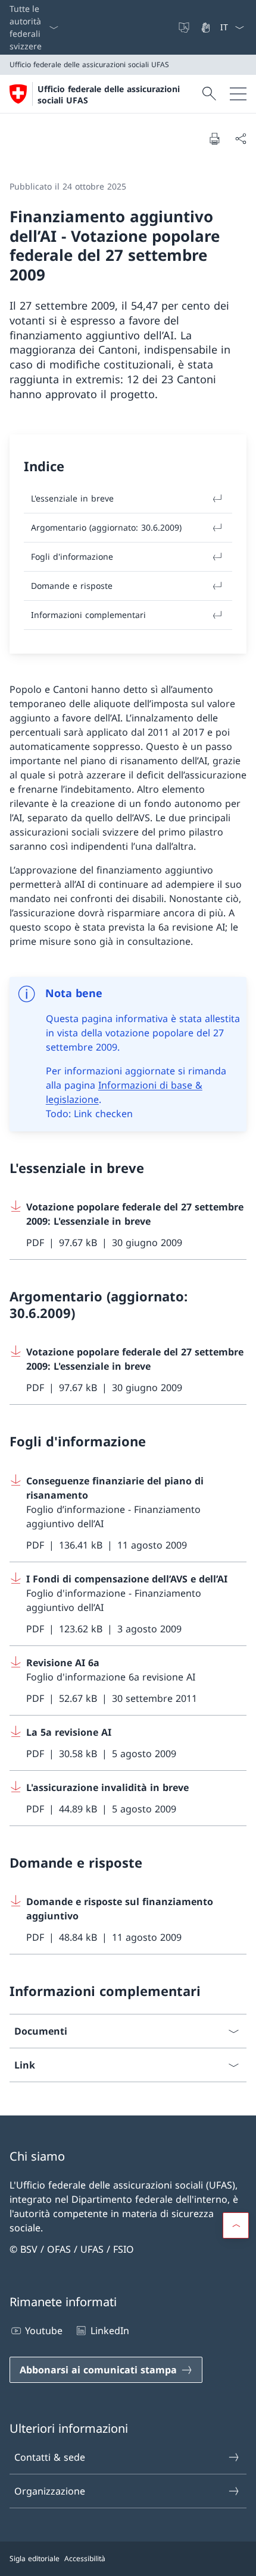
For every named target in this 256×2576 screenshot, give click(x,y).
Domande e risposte (72, 586)
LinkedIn (110, 2331)
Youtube (44, 2331)
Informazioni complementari (88, 615)
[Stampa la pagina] (214, 138)
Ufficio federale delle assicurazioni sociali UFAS (109, 94)
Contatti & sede (50, 2457)
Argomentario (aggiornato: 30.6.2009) (106, 527)
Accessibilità (85, 2558)
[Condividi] (241, 138)
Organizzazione (50, 2491)
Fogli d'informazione (72, 556)
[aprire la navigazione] (238, 94)
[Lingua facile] (185, 27)
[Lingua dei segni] (207, 27)
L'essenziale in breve (72, 498)
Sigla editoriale (35, 2558)
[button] (236, 2225)
